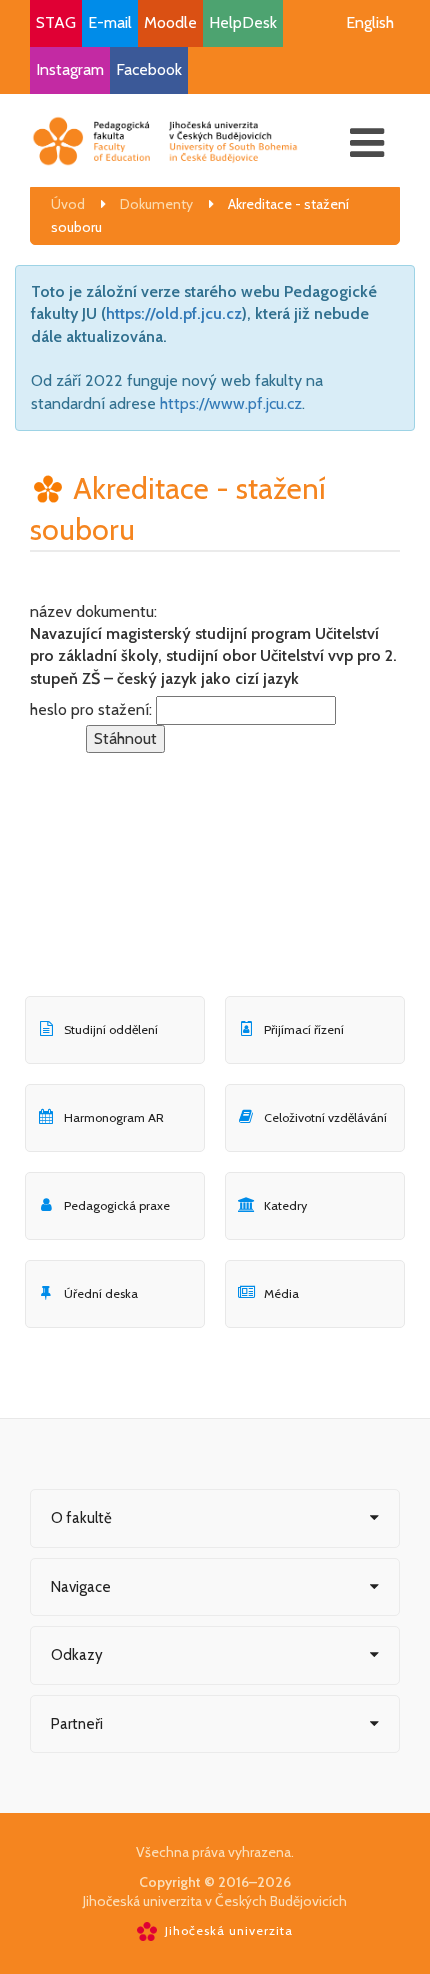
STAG (56, 22)
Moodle (170, 22)
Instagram (70, 69)
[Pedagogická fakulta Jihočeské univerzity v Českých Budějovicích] (165, 141)
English (370, 22)
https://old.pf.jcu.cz (174, 313)
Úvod (68, 204)
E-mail (110, 22)
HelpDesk (243, 22)
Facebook (149, 69)
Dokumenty (156, 204)
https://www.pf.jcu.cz (231, 403)
